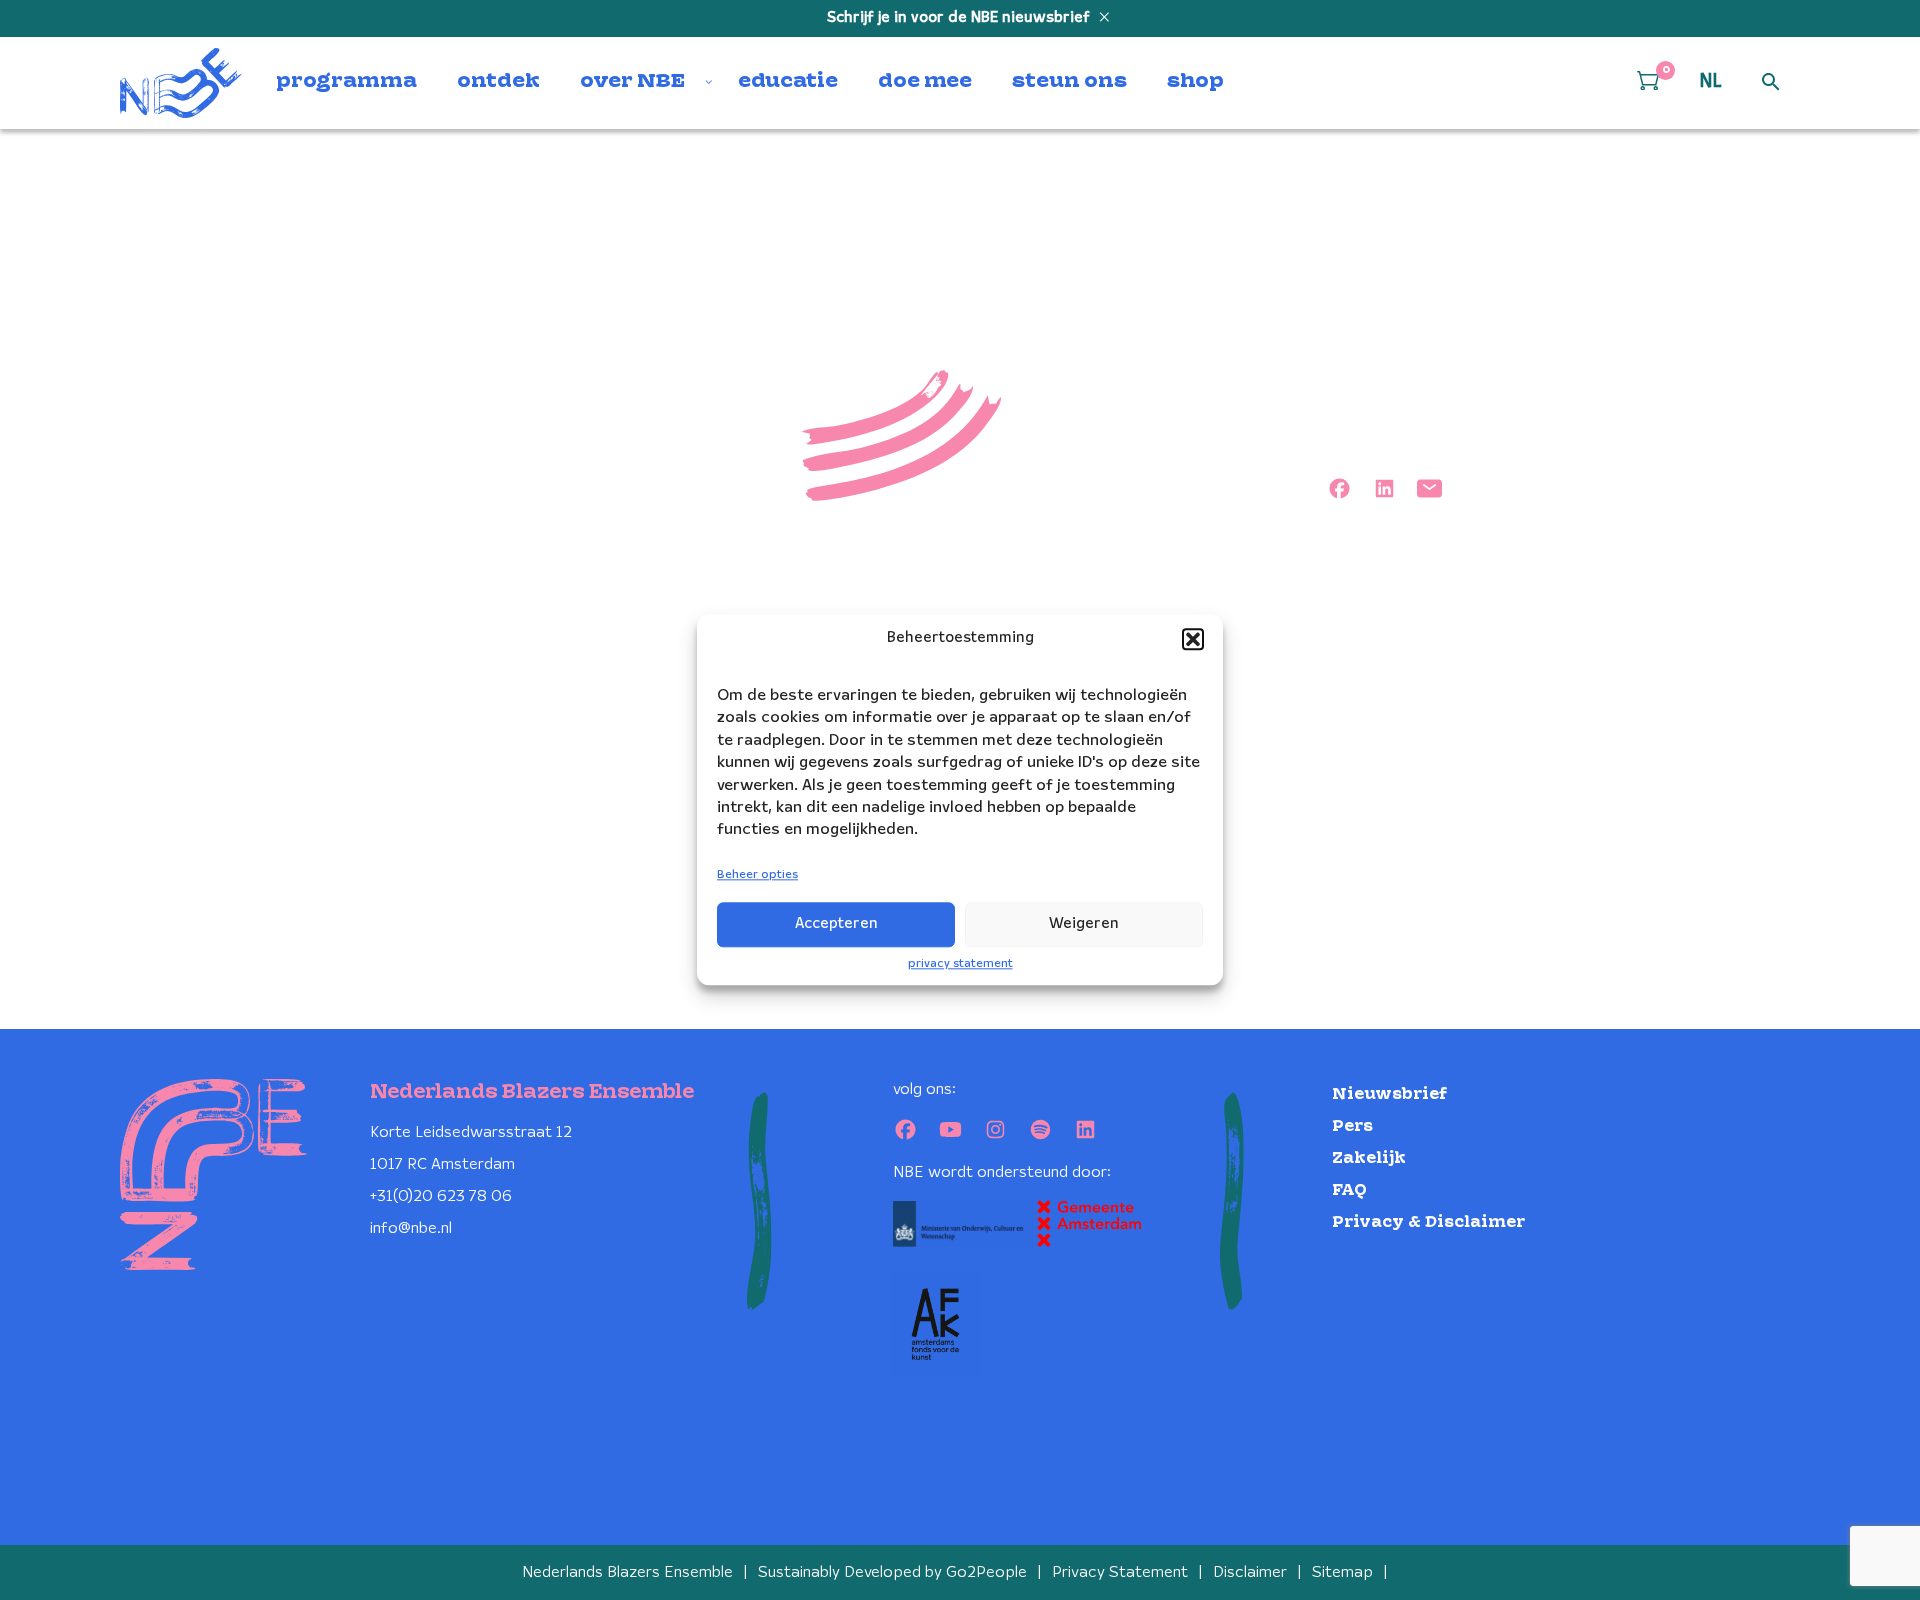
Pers (1352, 1126)
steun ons (1069, 82)
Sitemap (1342, 1572)
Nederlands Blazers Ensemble (627, 1572)
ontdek (498, 82)
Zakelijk (1369, 1158)
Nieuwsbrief (1389, 1094)
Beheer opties (757, 874)
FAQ (1349, 1190)
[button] (1193, 639)
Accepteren (836, 924)
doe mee (925, 82)
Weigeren (1084, 924)
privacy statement (960, 963)
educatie (788, 82)
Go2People (986, 1572)
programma (346, 82)
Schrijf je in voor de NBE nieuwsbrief (960, 18)
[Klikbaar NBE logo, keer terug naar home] (181, 83)
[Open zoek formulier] (1771, 83)
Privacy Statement (1120, 1572)
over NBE (632, 82)
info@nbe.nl (411, 1228)
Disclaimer (1250, 1572)
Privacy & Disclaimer (1428, 1222)
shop (1195, 82)
